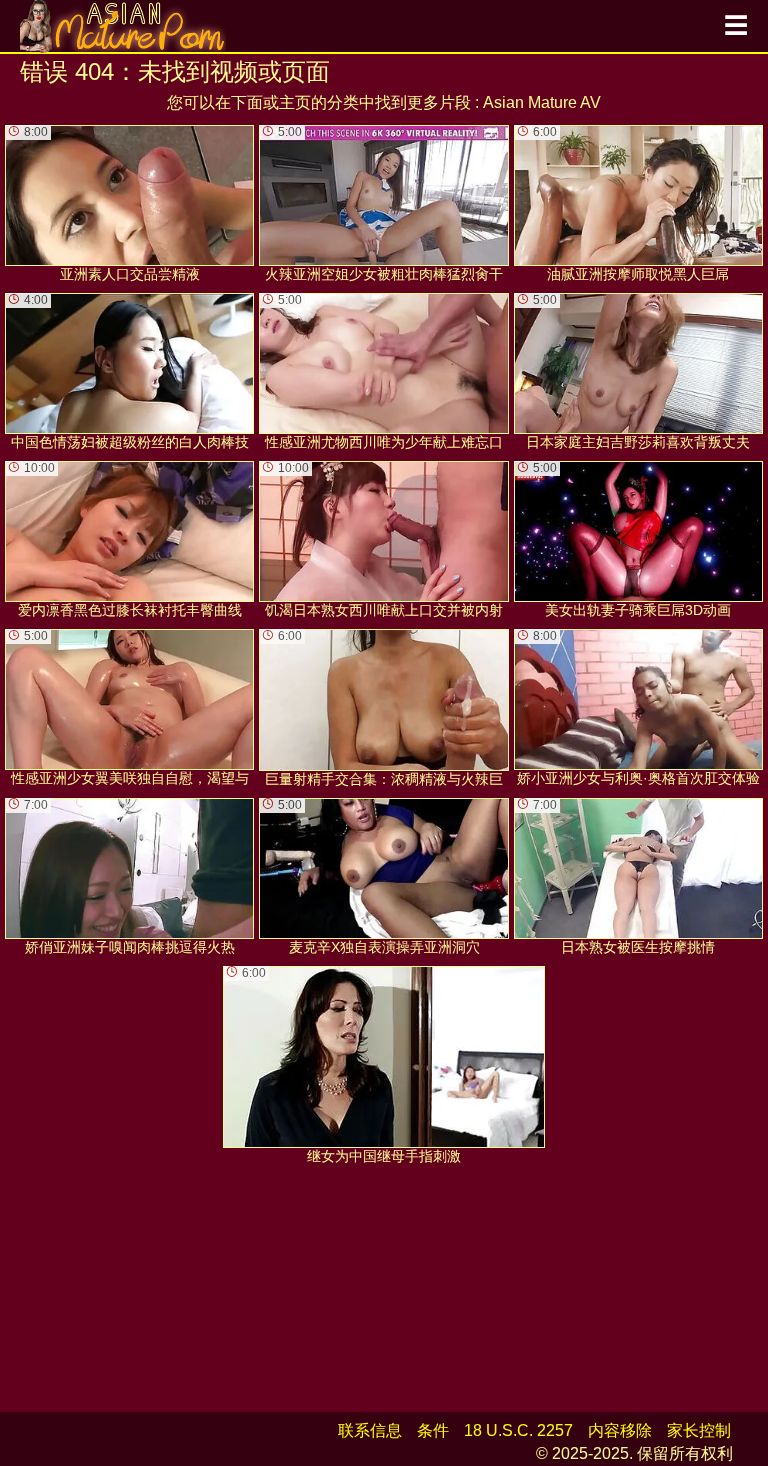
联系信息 (370, 1430)
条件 (433, 1430)
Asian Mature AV (542, 102)
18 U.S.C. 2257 (518, 1430)
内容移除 (620, 1430)
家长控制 (699, 1430)
